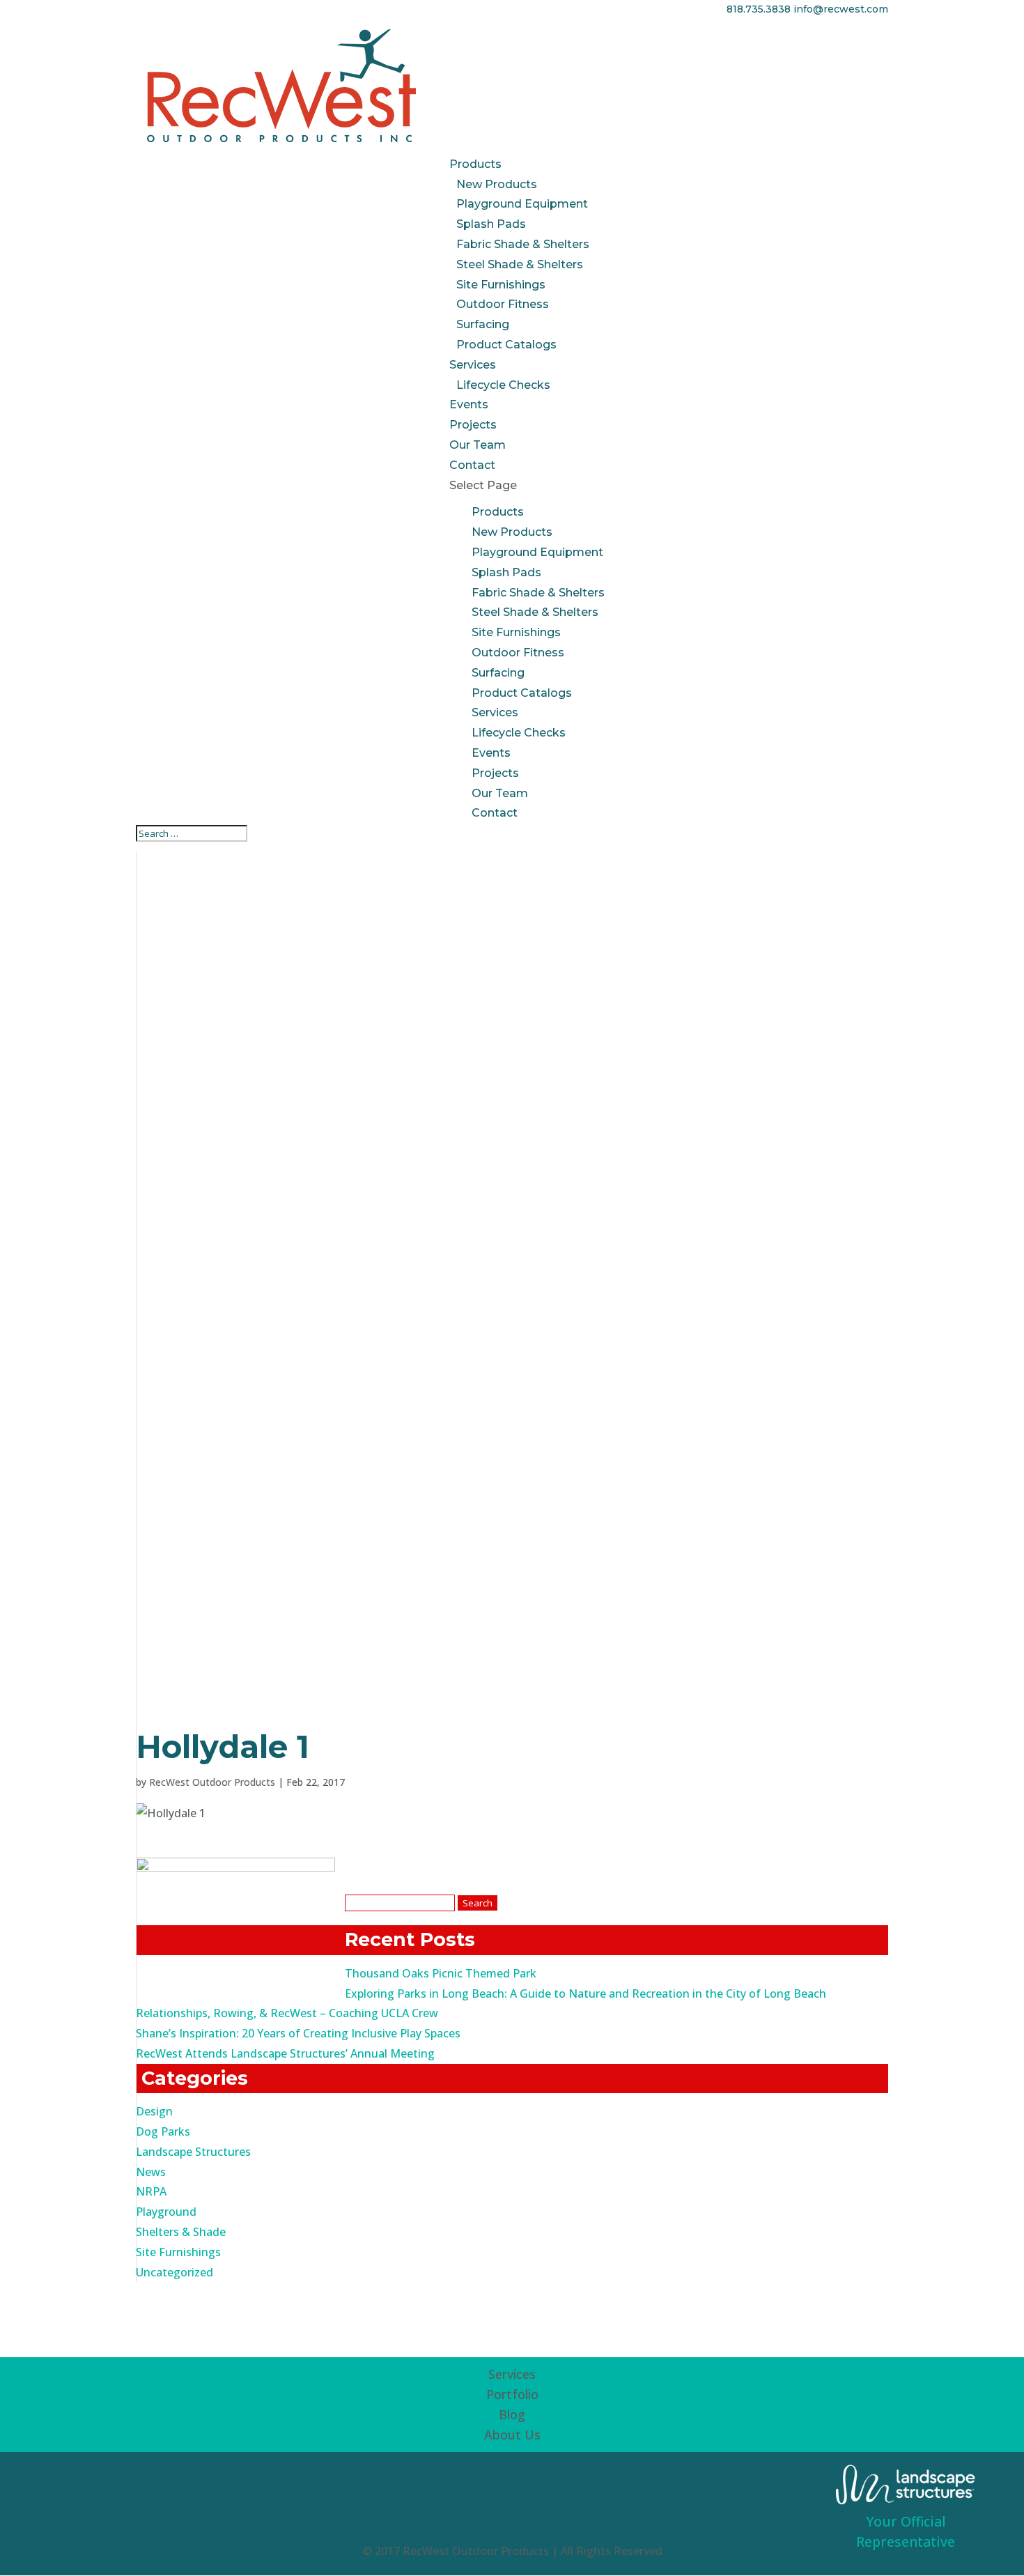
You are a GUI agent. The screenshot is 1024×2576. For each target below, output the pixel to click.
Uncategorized (174, 2272)
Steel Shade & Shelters (520, 264)
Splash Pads (491, 224)
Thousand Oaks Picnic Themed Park (441, 1973)
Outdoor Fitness (503, 304)
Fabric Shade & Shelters (523, 244)
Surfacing (483, 324)
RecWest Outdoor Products (212, 1782)
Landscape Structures (193, 2152)
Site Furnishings (501, 285)
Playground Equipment (522, 204)
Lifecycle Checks (503, 385)
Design (154, 2111)
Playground (166, 2212)
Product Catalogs (506, 345)
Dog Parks (163, 2131)
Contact (472, 465)
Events (469, 404)
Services (473, 365)
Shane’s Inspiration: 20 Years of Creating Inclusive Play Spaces (298, 2033)
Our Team (478, 445)
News (151, 2172)
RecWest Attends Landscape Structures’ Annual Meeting (285, 2053)
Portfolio (512, 2394)
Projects (473, 425)
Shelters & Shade (181, 2232)
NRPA (151, 2191)
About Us (512, 2435)
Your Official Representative (906, 2531)
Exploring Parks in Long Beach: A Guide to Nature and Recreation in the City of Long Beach (585, 1993)
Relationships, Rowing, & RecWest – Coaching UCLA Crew (287, 2013)
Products (475, 164)
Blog (512, 2414)
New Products (497, 184)
